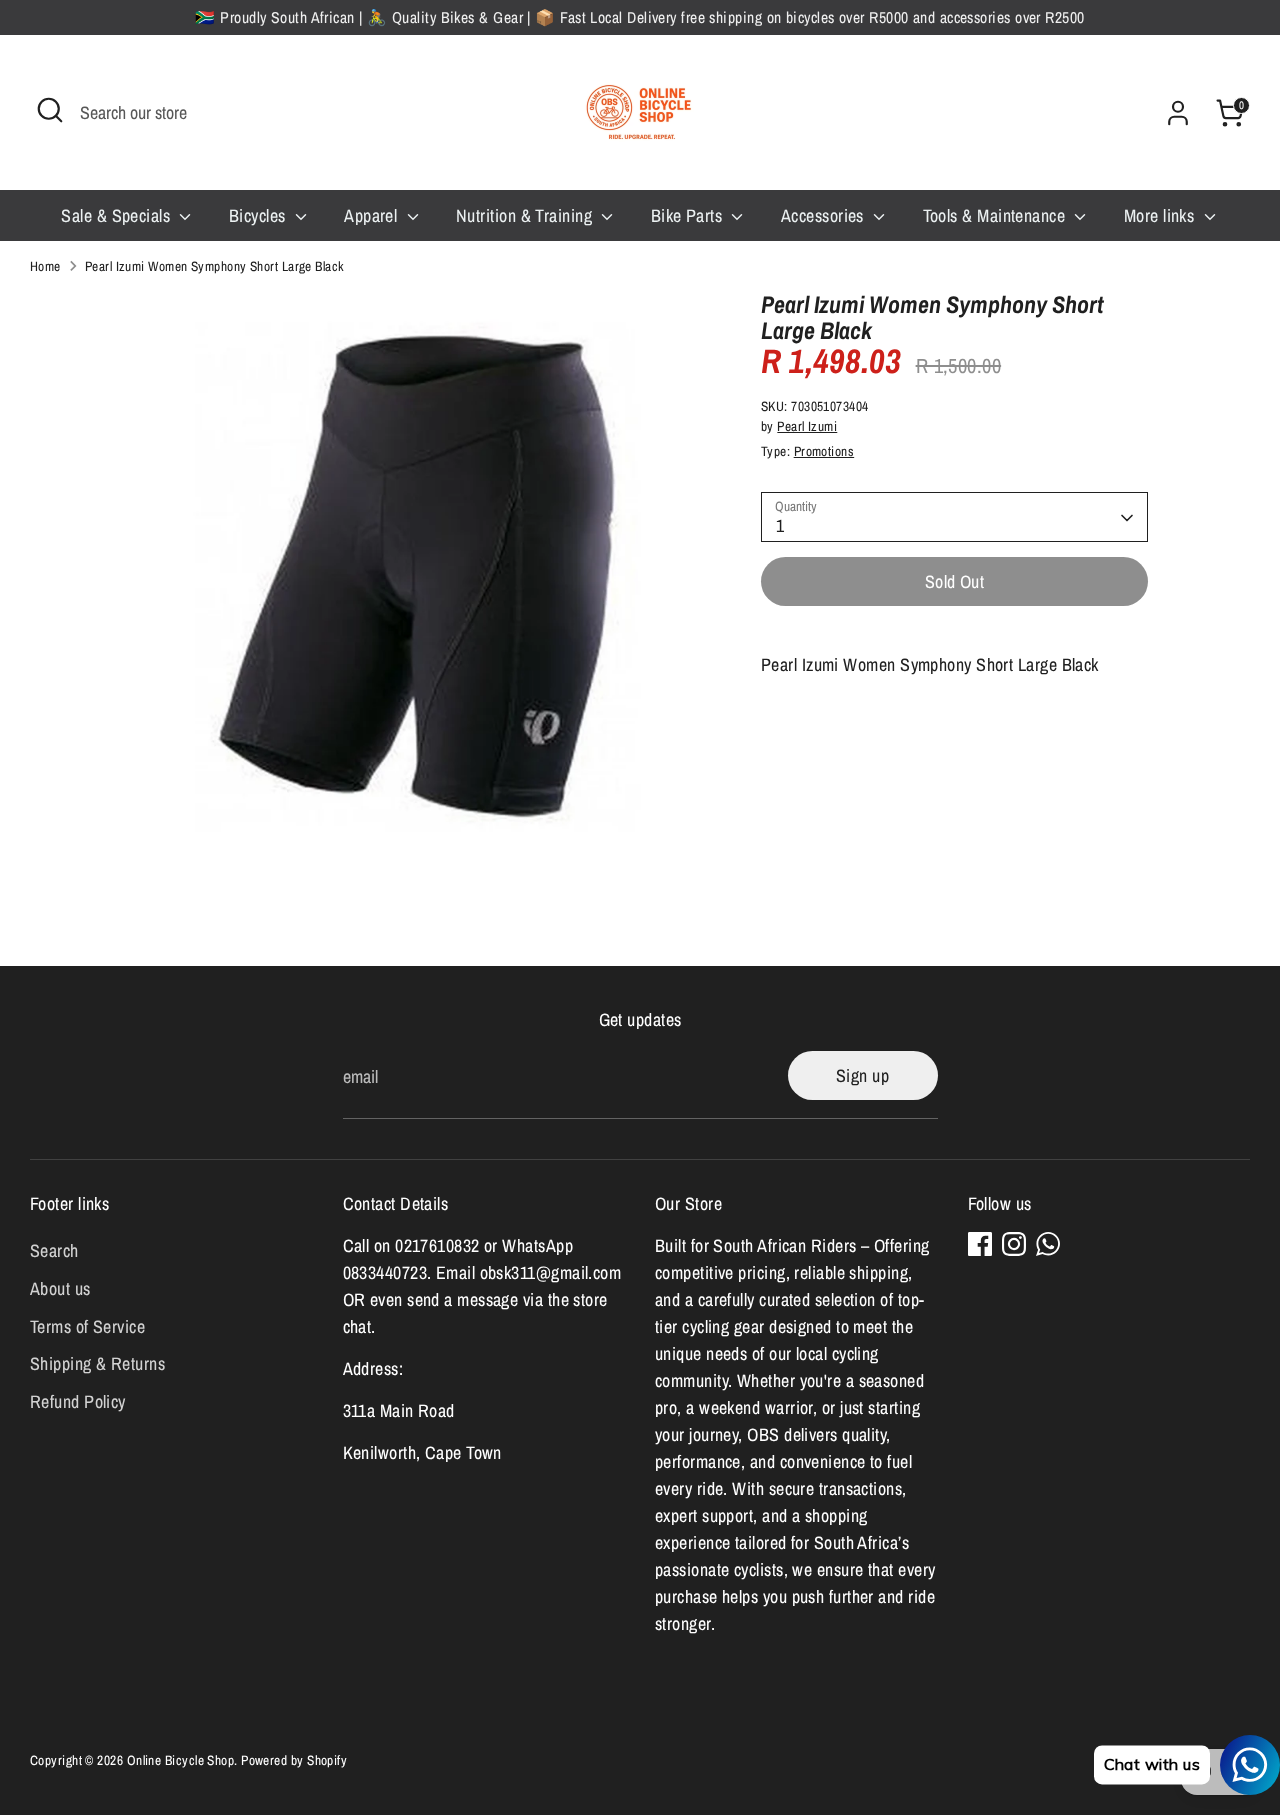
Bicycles (259, 215)
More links (1161, 215)
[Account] (1178, 113)
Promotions (824, 452)
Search (54, 1250)
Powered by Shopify (294, 1760)
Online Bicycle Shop (181, 1760)
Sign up (862, 1075)
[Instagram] (1014, 1244)
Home (45, 266)
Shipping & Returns (97, 1363)
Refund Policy (78, 1401)
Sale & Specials (117, 215)
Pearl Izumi (807, 427)
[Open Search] (50, 110)
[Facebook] (980, 1244)
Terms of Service (87, 1326)
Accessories (824, 215)
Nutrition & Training (526, 215)
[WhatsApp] (1048, 1244)
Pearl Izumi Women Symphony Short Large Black (215, 266)
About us (60, 1288)
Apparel (373, 215)
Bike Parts (689, 215)
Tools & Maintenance (996, 215)
